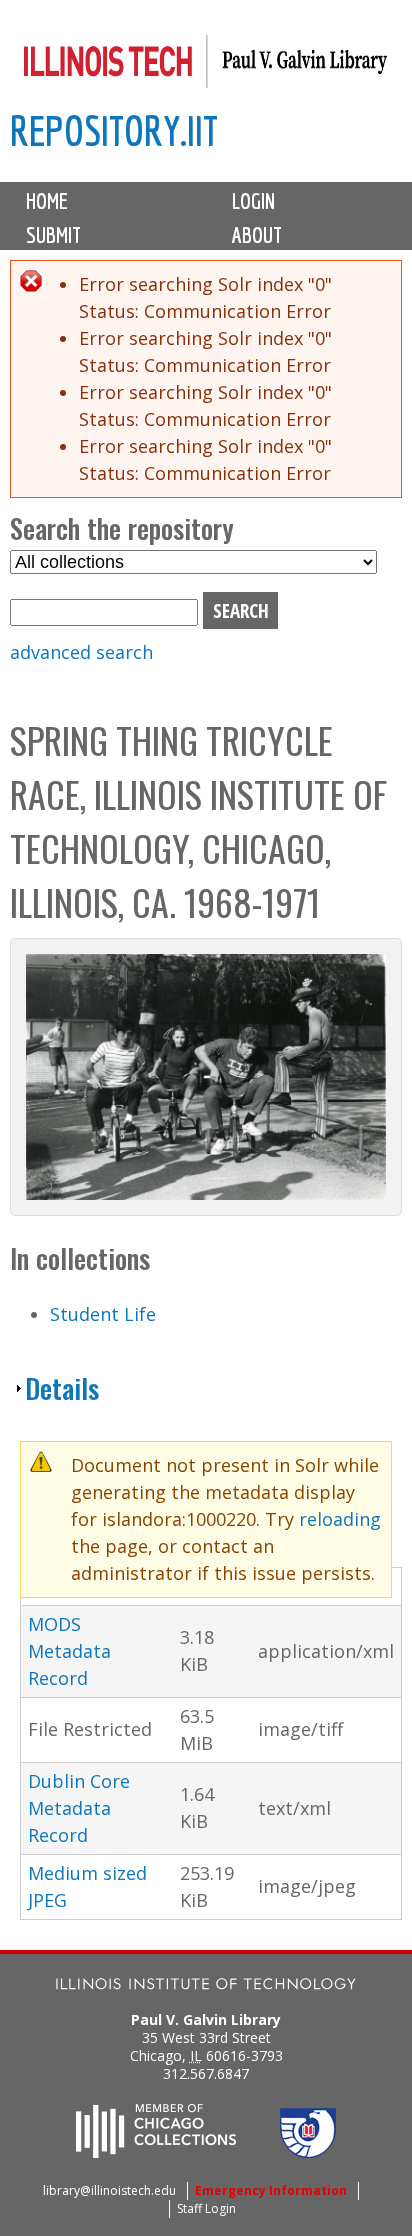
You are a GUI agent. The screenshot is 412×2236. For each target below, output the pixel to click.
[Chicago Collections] (156, 2152)
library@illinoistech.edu (109, 2190)
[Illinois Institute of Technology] (206, 1986)
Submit (53, 235)
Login (253, 201)
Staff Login (206, 2208)
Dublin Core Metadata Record (79, 1808)
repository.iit (114, 130)
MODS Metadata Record (69, 1651)
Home (47, 201)
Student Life (103, 1314)
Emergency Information (271, 2190)
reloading (340, 1519)
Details (62, 1388)
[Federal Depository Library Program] (308, 2152)
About (257, 235)
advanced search (81, 652)
